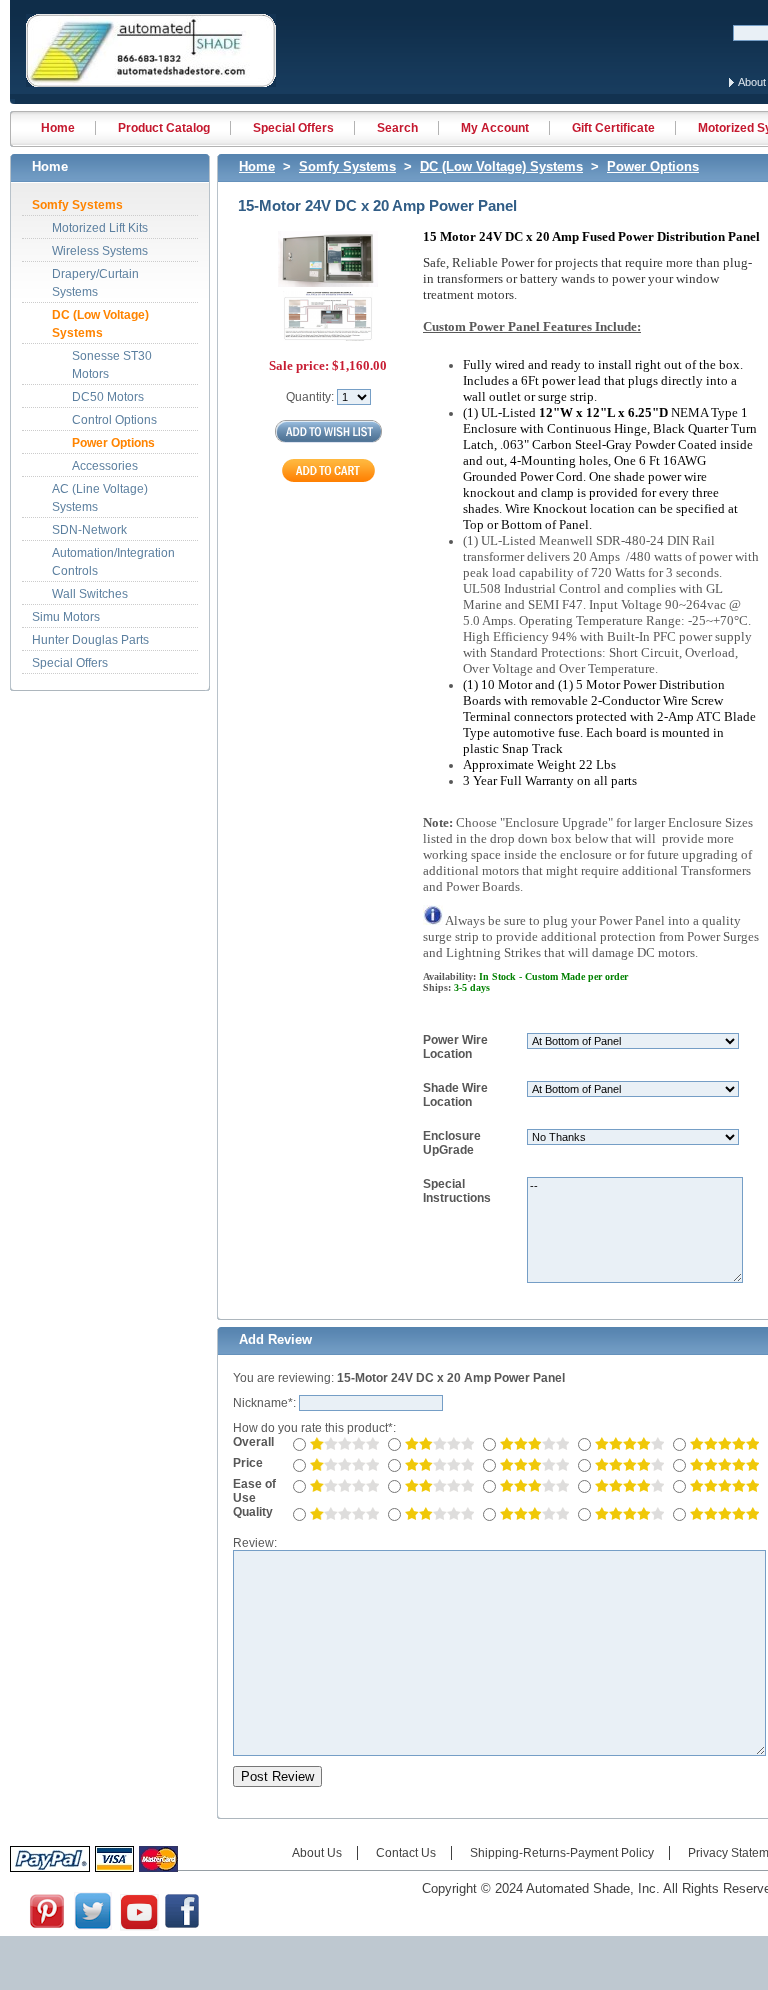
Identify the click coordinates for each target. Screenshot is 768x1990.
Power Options (113, 443)
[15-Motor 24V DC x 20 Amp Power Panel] (328, 285)
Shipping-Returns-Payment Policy (562, 1853)
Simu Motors (66, 617)
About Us (317, 1853)
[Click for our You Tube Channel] (139, 1927)
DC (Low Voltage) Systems (501, 166)
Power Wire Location (455, 1047)
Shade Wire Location (455, 1095)
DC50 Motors (108, 397)
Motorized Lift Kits (100, 228)
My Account (495, 128)
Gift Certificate (613, 128)
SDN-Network (89, 530)
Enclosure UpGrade (452, 1143)
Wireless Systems (100, 251)
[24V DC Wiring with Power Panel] (328, 296)
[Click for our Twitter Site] (93, 1927)
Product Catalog (164, 128)
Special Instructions (457, 1191)
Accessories (105, 466)
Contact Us (406, 1853)
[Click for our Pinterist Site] (47, 1927)
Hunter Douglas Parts (90, 640)
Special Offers (293, 128)
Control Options (114, 420)
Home (58, 128)
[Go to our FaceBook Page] (182, 1927)
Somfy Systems (77, 205)
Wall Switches (90, 594)
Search (397, 128)
